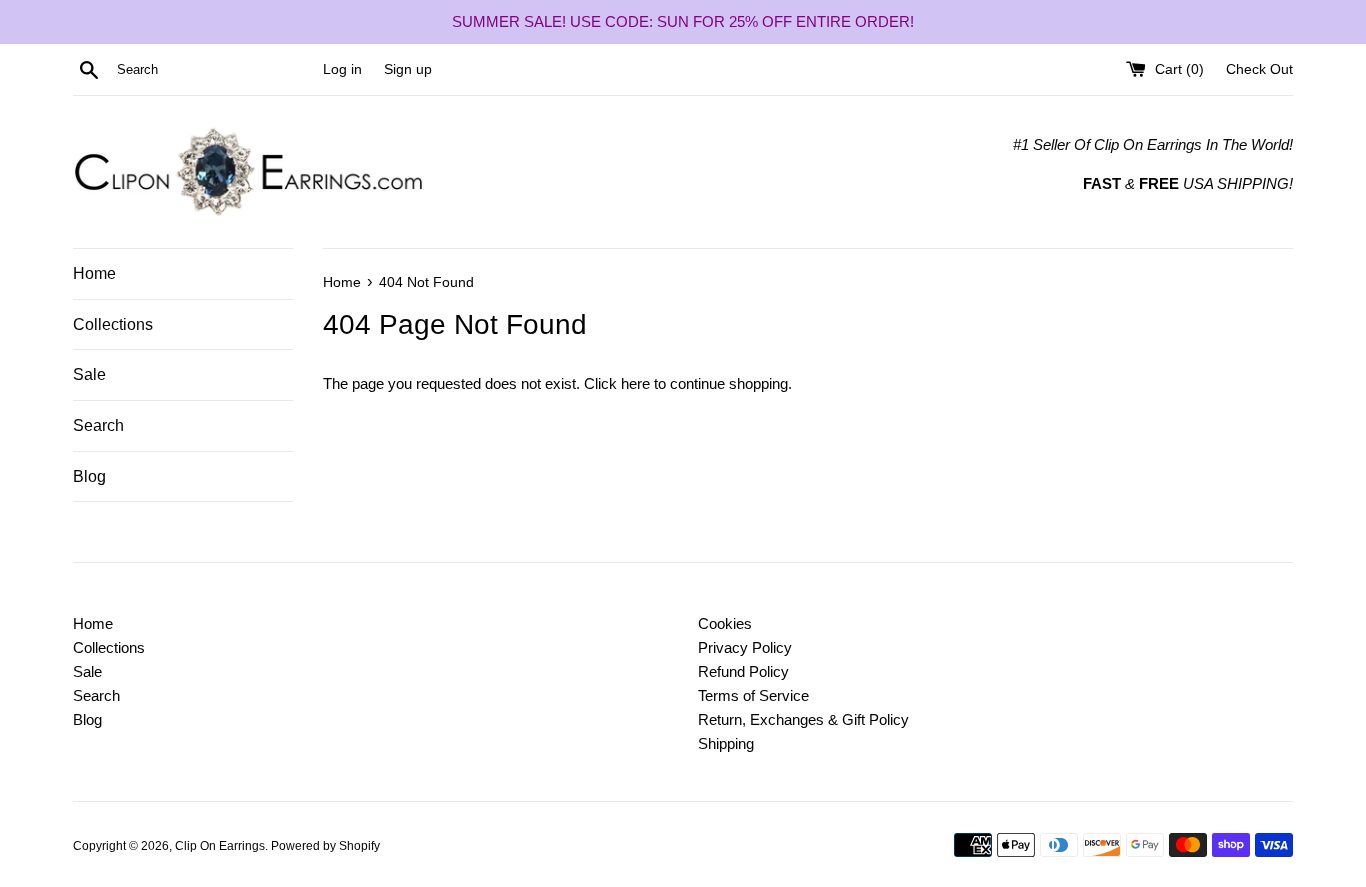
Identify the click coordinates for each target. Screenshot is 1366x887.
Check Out (1259, 69)
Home (94, 273)
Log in (342, 69)
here (635, 383)
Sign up (408, 69)
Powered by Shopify (325, 846)
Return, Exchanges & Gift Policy (803, 719)
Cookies (725, 623)
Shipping (726, 743)
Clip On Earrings (220, 846)
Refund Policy (743, 671)
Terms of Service (753, 695)
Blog (89, 476)
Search (98, 425)
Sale (89, 374)
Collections (113, 324)
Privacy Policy (745, 647)
